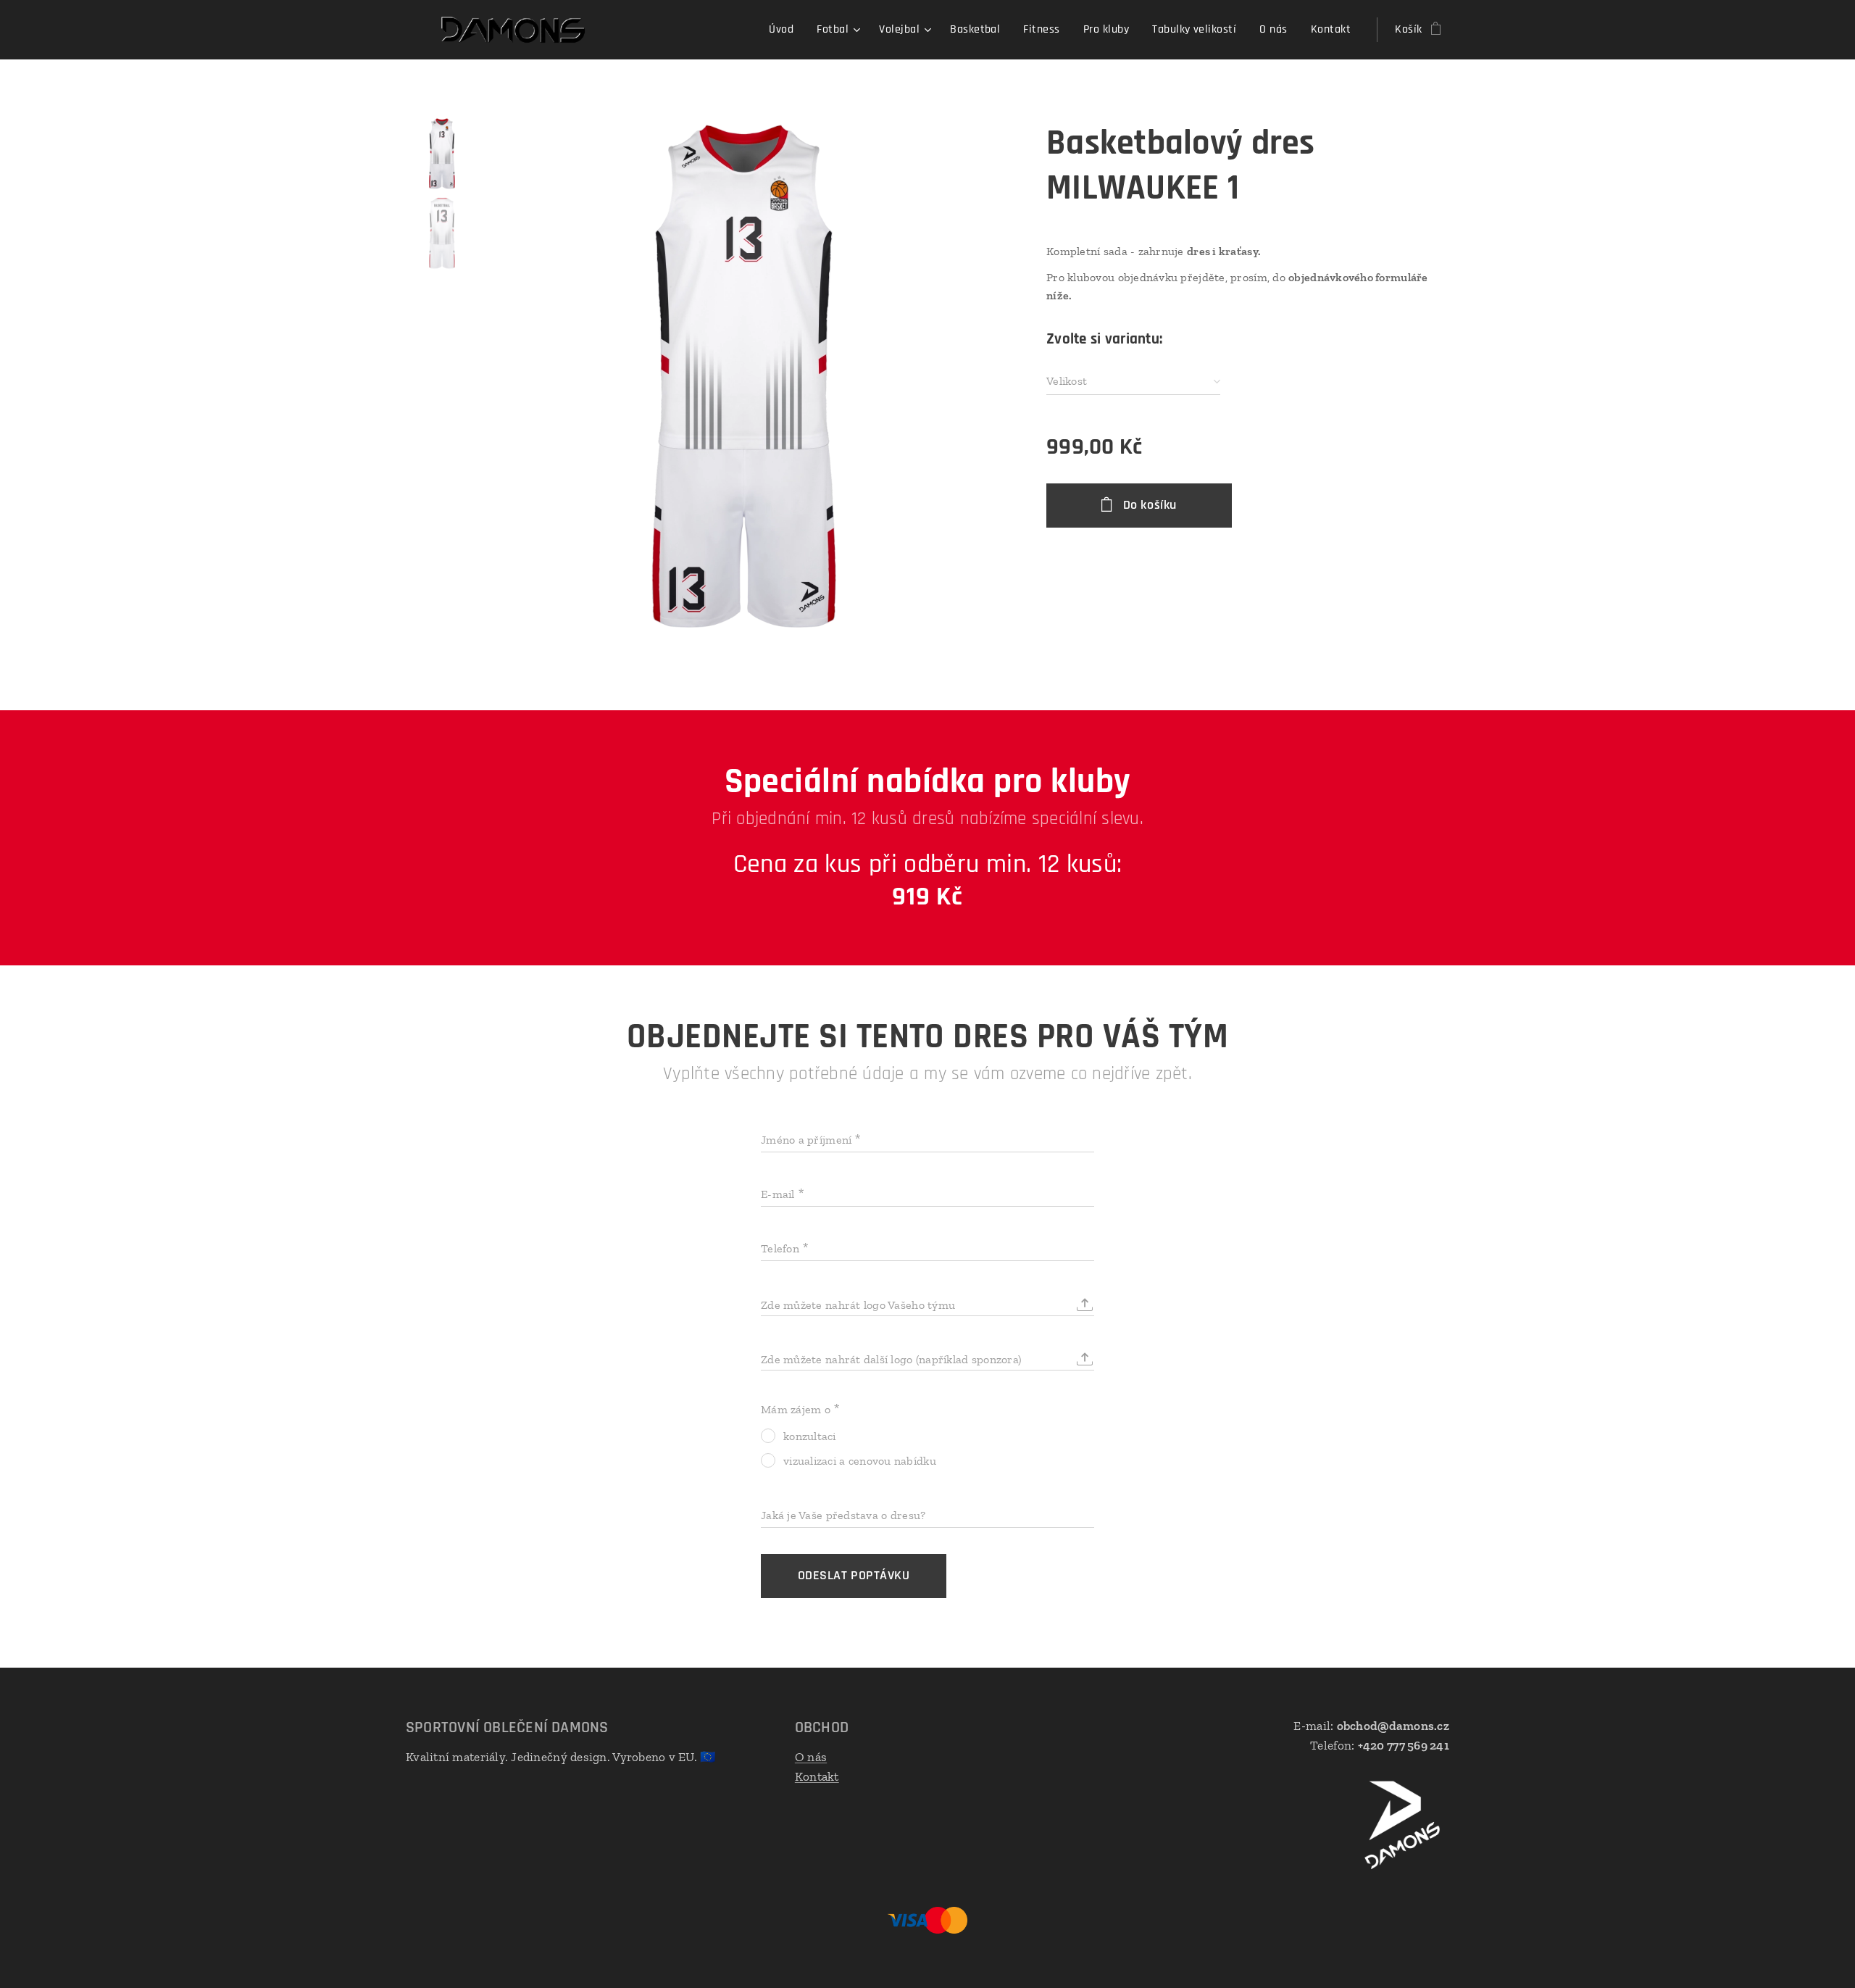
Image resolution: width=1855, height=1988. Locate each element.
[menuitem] (785, 30)
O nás (811, 1757)
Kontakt (817, 1776)
